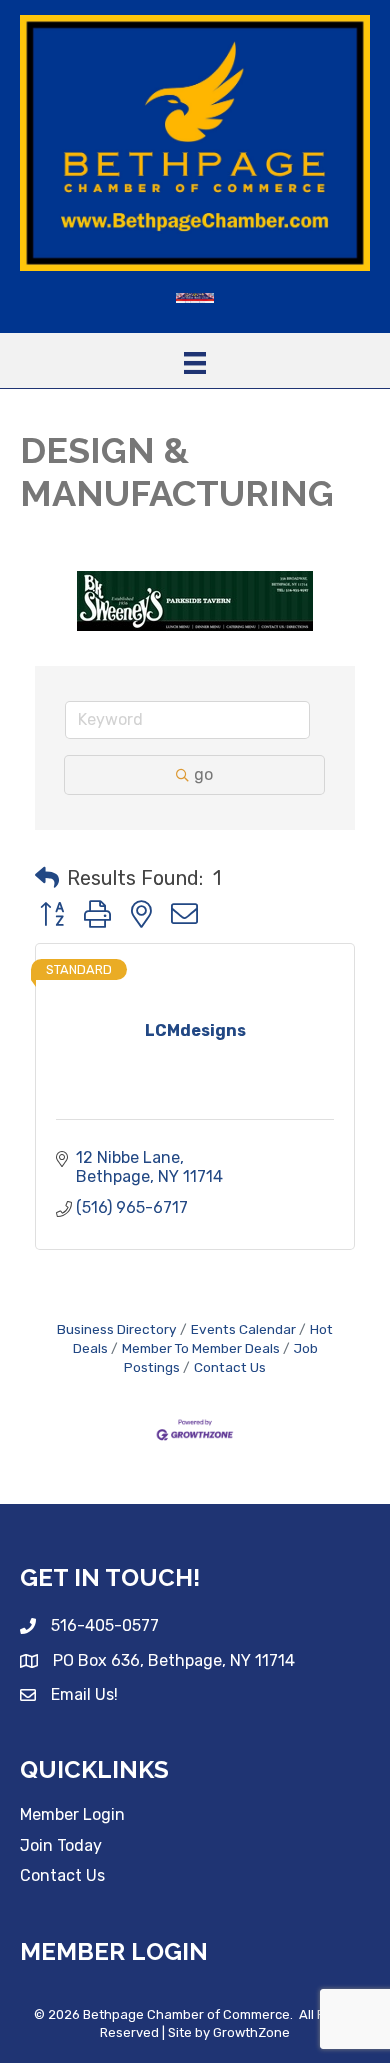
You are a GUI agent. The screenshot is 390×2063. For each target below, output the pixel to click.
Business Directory (117, 1329)
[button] (47, 878)
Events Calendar (243, 1329)
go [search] (203, 774)
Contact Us (230, 1367)
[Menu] (195, 363)
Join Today (61, 1845)
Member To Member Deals (201, 1348)
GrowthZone (251, 2032)
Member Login (72, 1814)
